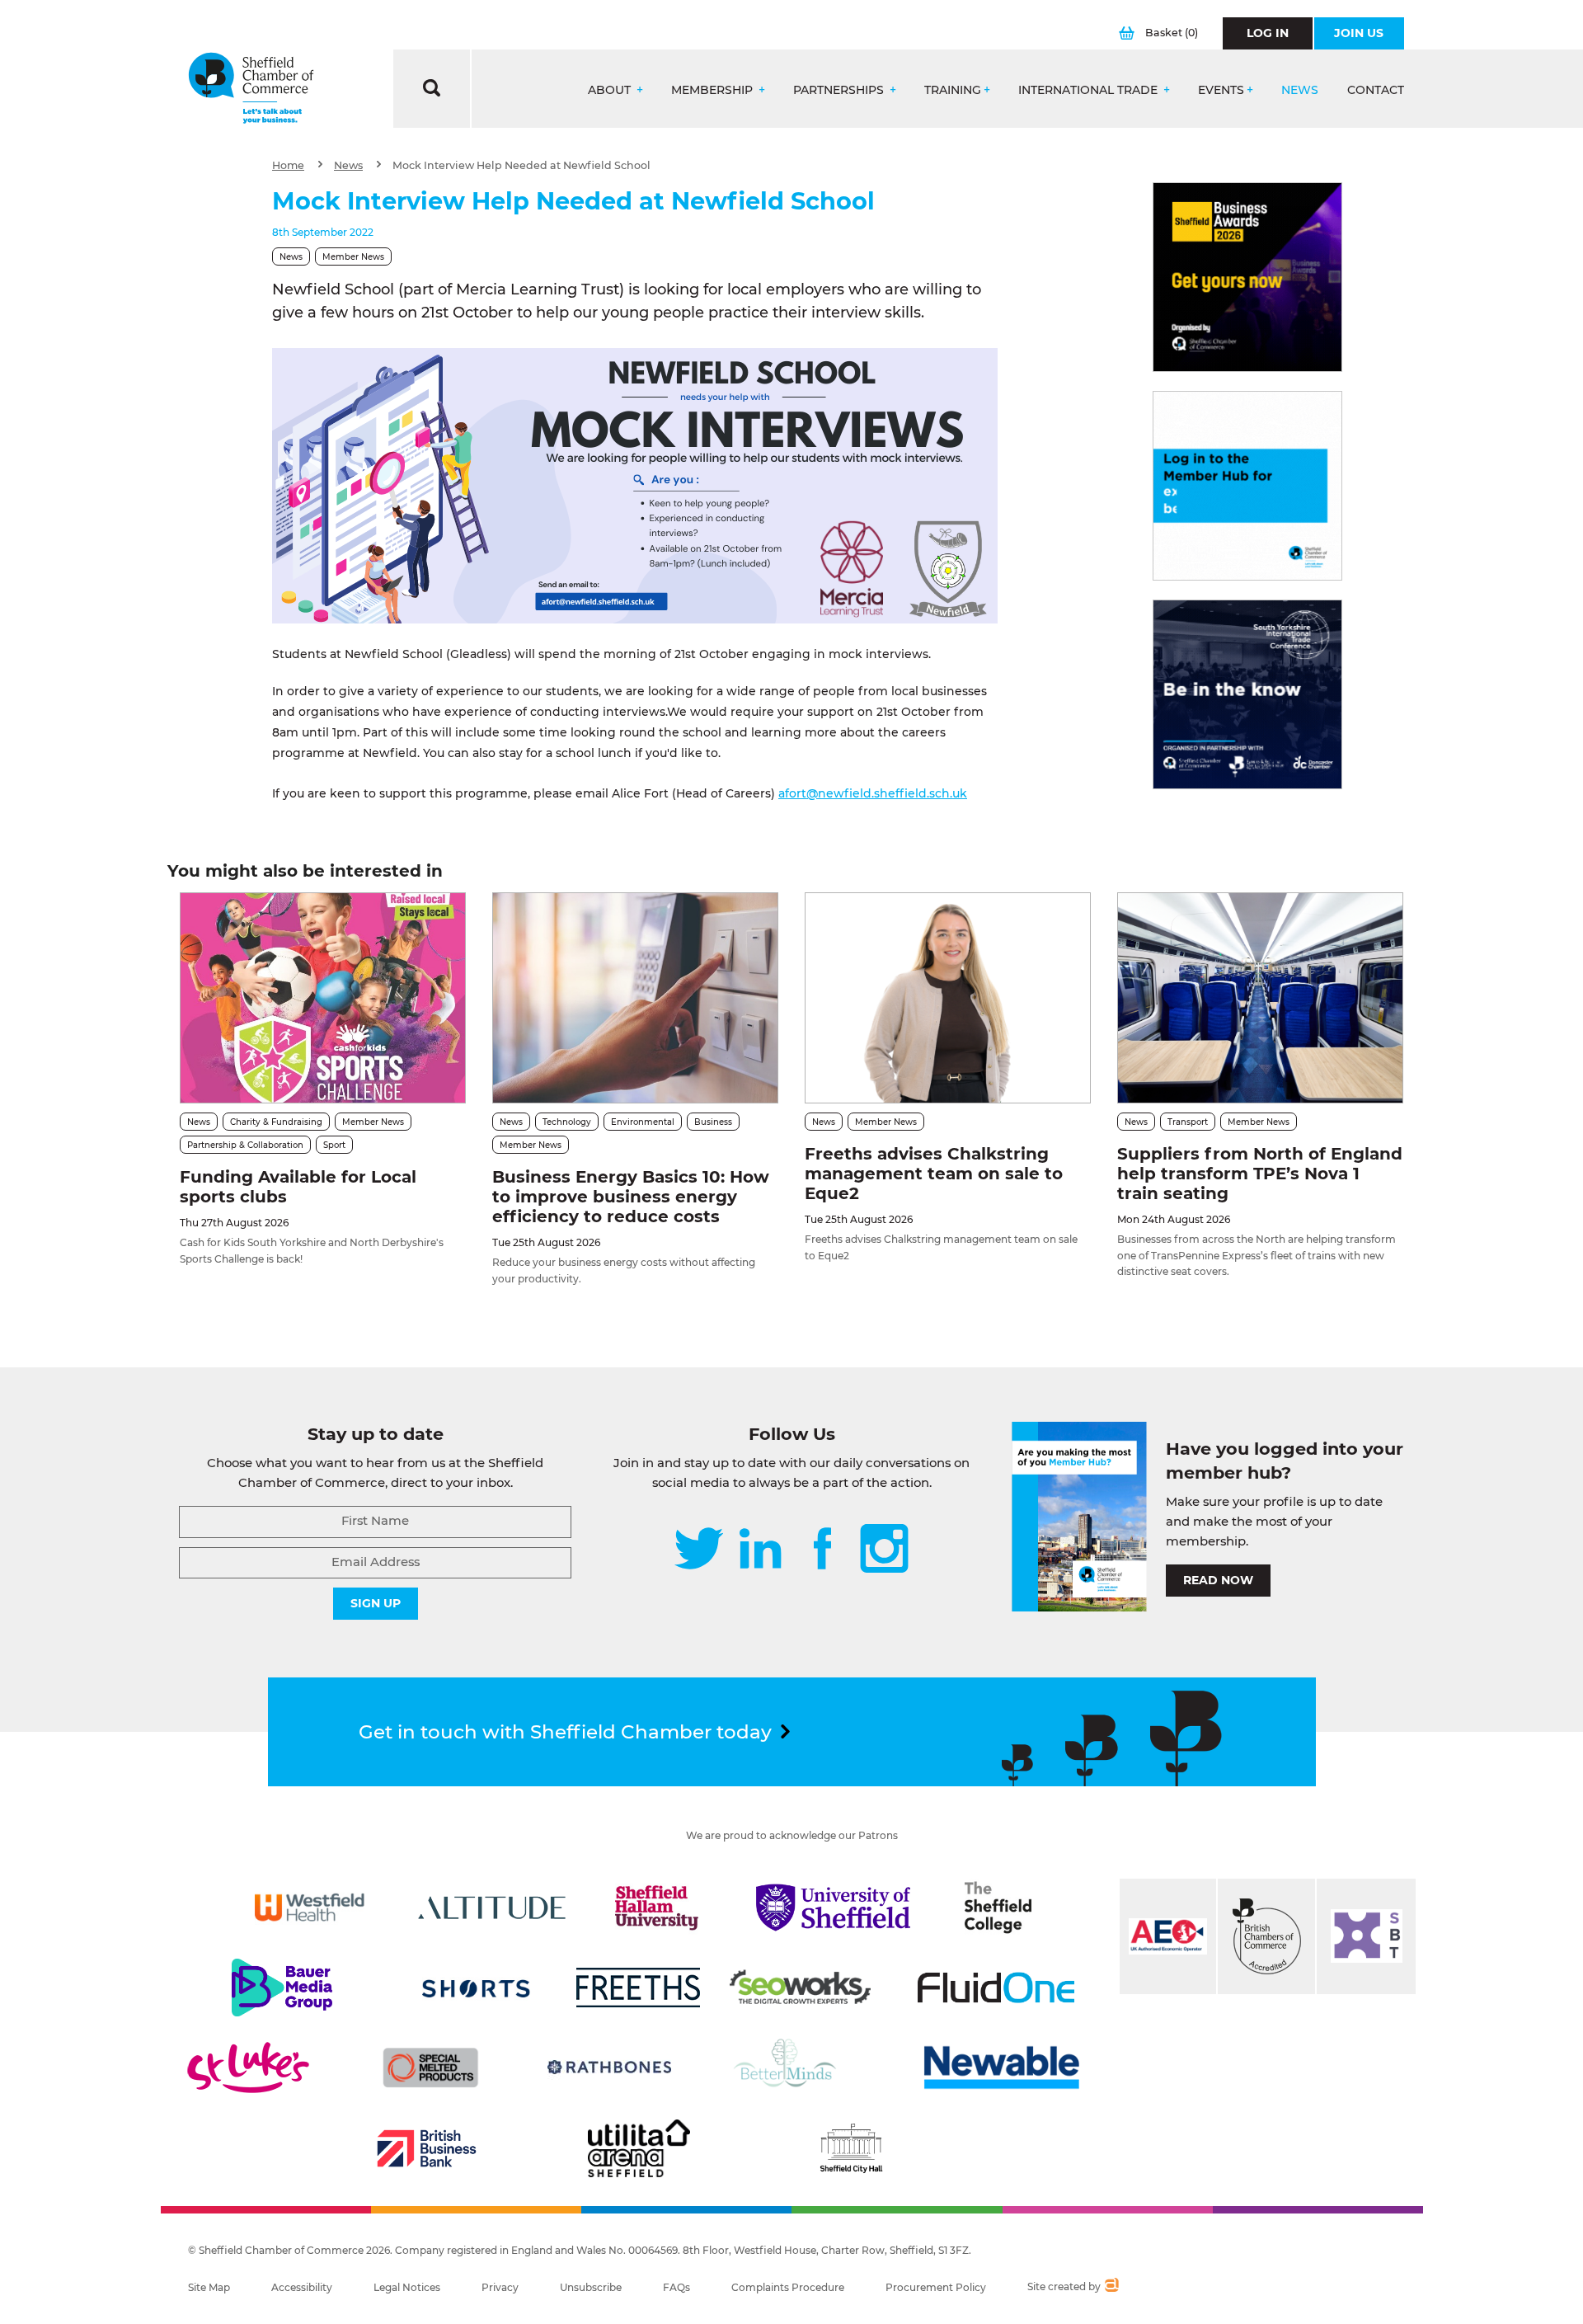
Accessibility (302, 2287)
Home (288, 165)
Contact (1376, 90)
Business (713, 1122)
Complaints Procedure (788, 2287)
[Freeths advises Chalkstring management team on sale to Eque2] (948, 997)
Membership (714, 90)
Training (953, 90)
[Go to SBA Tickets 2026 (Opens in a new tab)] (1247, 277)
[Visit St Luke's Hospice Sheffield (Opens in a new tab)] (248, 2068)
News (1300, 90)
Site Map (209, 2287)
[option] (635, 486)
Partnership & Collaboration (245, 1145)
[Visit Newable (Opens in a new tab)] (1000, 2068)
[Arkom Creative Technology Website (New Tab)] (1111, 2287)
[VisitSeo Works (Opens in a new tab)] (801, 1988)
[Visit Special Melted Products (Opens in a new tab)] (430, 2068)
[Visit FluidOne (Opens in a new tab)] (996, 1988)
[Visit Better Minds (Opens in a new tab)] (788, 2068)
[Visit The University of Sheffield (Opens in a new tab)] (834, 1908)
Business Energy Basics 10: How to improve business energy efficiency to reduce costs (631, 1197)
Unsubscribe (591, 2287)
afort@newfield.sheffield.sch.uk (873, 793)
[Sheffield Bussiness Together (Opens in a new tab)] (1366, 1936)
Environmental (643, 1122)
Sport (334, 1145)
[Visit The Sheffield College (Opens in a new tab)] (998, 1908)
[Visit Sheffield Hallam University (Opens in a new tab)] (657, 1908)
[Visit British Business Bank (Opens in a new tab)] (427, 2148)
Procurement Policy (936, 2287)
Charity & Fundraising (276, 1122)
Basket (1172, 33)
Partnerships (840, 90)
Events (1221, 90)
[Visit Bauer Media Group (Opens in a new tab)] (282, 1988)
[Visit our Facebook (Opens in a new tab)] (823, 1550)
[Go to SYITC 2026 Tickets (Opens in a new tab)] (1247, 694)
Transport (1188, 1122)
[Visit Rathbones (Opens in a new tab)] (609, 2068)
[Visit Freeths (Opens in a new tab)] (638, 1988)
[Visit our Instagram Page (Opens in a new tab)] (884, 1550)
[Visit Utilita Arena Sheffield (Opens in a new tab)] (639, 2148)
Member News (353, 257)
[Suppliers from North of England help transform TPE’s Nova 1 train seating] (1260, 997)
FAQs (676, 2287)
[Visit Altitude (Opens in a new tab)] (492, 1908)
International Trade (1090, 90)
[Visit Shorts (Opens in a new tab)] (476, 1988)
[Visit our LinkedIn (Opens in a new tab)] (760, 1550)
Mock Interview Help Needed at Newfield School (521, 165)
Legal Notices (407, 2287)
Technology (567, 1122)
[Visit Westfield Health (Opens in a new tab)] (310, 1908)
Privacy (500, 2287)
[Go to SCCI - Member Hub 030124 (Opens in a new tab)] (1247, 486)
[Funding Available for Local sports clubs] (323, 997)
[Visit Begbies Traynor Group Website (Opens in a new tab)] (1266, 1936)
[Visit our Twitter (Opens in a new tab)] (699, 1550)
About (611, 90)
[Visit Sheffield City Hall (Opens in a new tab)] (851, 2148)
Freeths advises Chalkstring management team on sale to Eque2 (934, 1174)
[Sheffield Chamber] (251, 89)
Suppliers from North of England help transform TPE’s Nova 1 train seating (1260, 1174)
